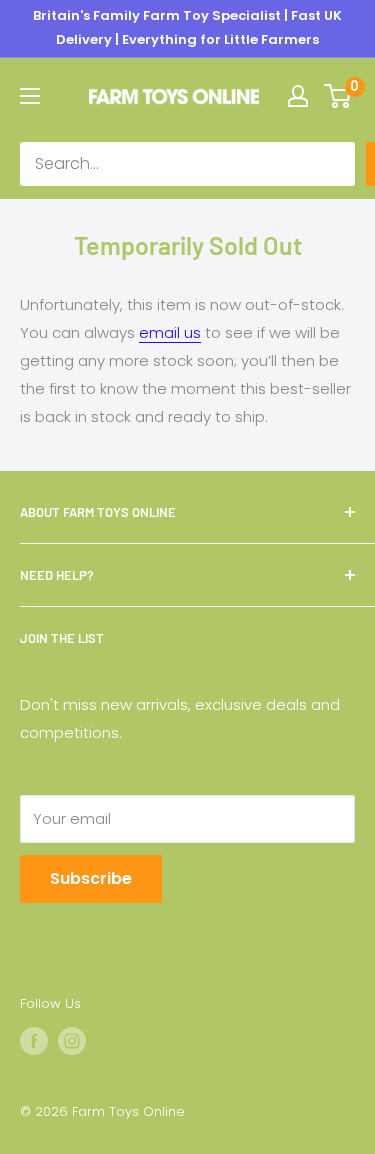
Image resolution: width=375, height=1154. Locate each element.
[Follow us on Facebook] (34, 1041)
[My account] (298, 96)
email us (170, 332)
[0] (338, 96)
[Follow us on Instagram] (72, 1041)
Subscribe (91, 878)
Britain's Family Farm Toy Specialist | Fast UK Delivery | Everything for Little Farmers (187, 27)
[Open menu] (30, 96)
